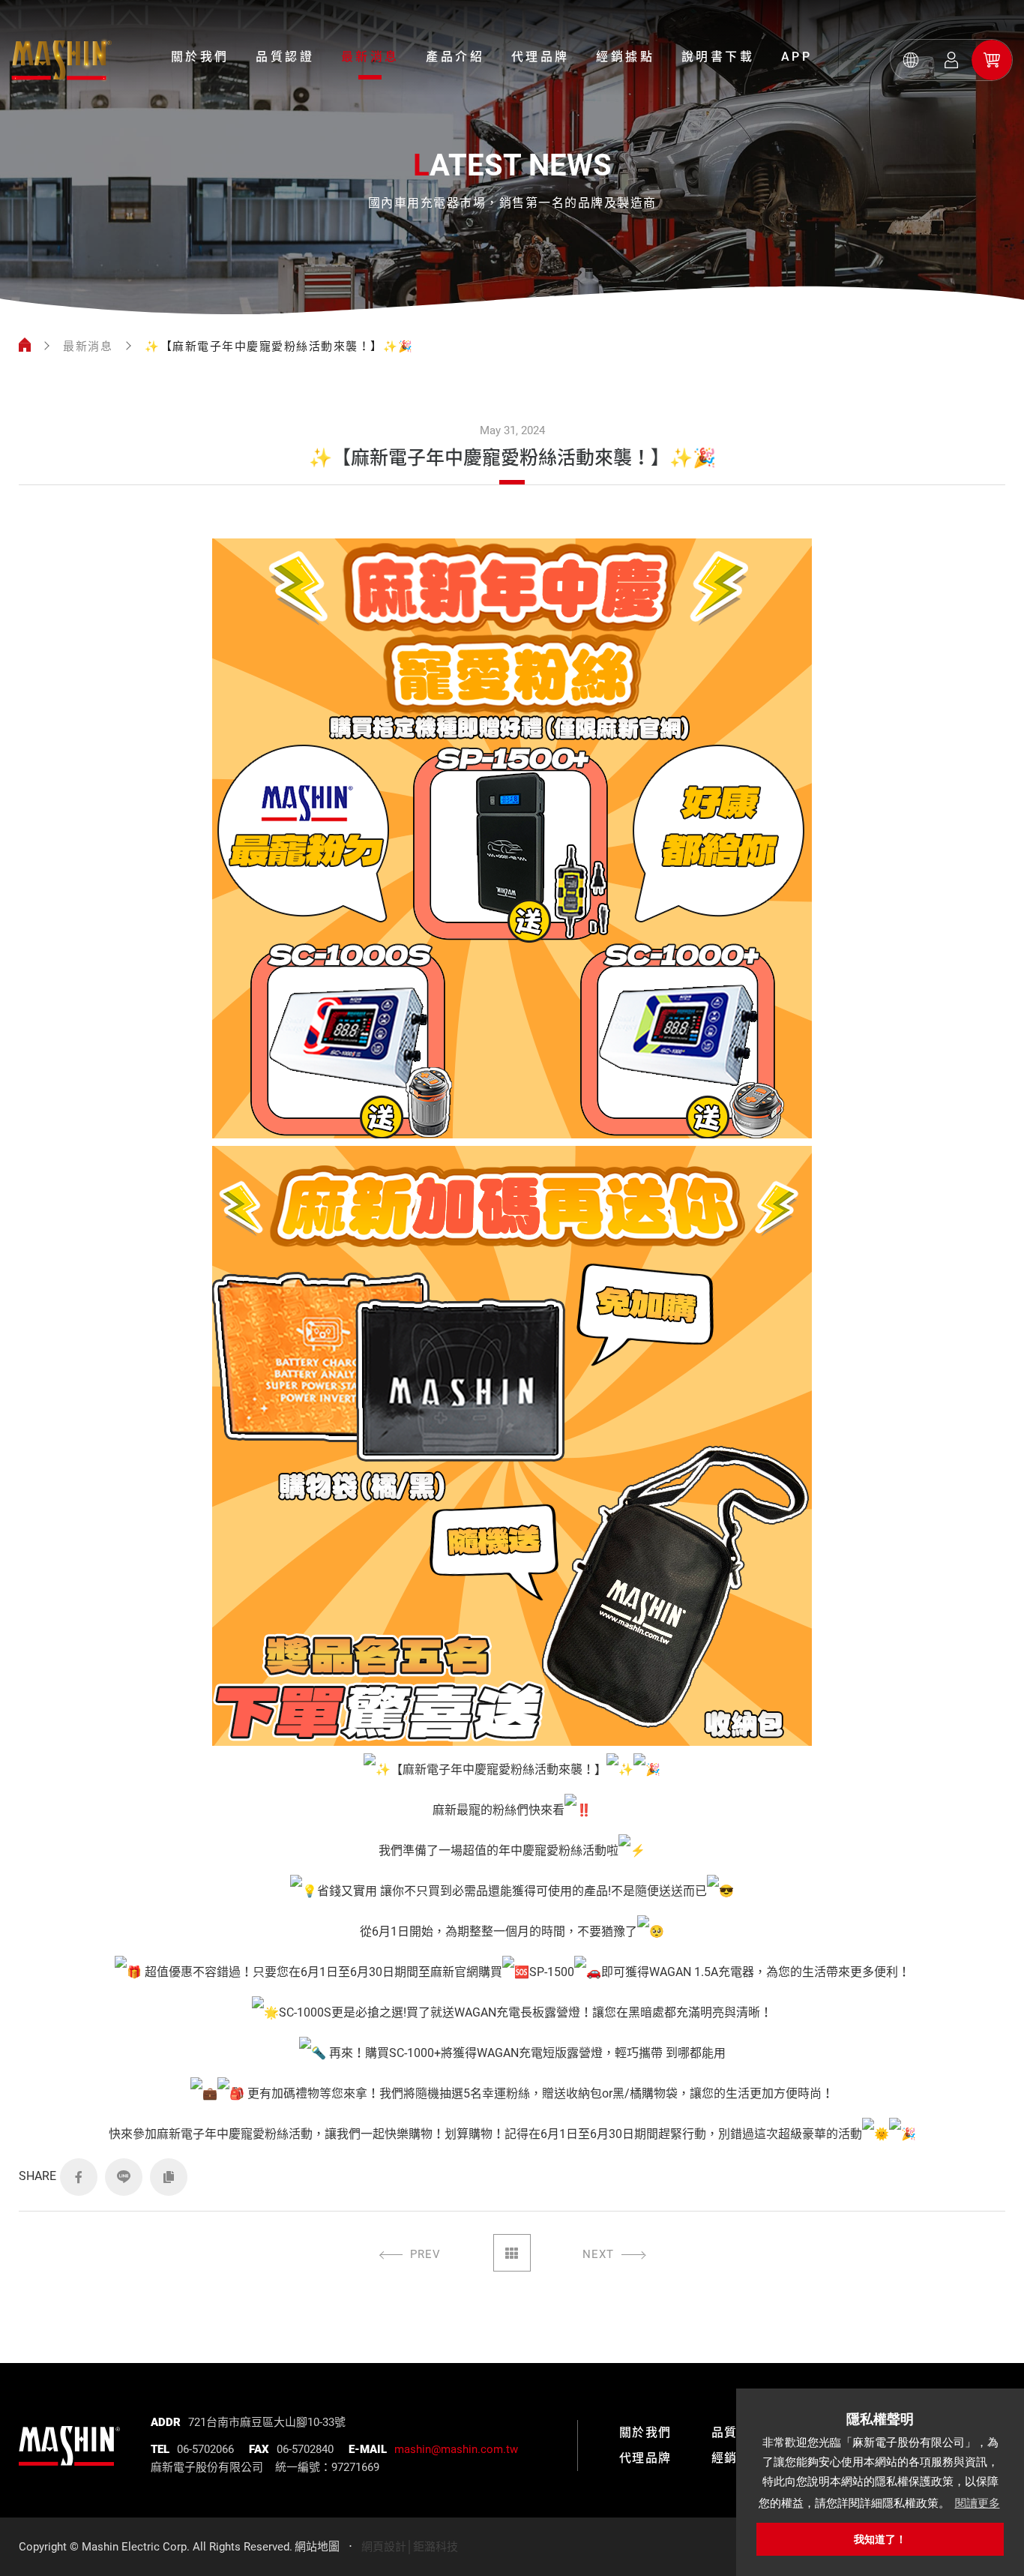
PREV (425, 2254)
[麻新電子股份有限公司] (69, 2435)
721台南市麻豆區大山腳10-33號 (267, 2422)
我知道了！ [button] (880, 2539)
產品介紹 (455, 57)
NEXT (598, 2254)
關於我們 (200, 57)
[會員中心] (951, 60)
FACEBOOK (79, 2177)
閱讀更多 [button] (978, 2503)
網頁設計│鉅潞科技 (410, 2547)
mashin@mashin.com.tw (456, 2449)
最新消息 (370, 57)
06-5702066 (205, 2449)
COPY (169, 2177)
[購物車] (992, 60)
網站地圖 (317, 2547)
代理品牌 (540, 57)
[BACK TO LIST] (512, 2253)
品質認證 (285, 57)
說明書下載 (718, 57)
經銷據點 (625, 57)
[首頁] (25, 346)
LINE (124, 2177)
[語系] (911, 60)
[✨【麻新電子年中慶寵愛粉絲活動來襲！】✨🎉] (61, 60)
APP (797, 57)
